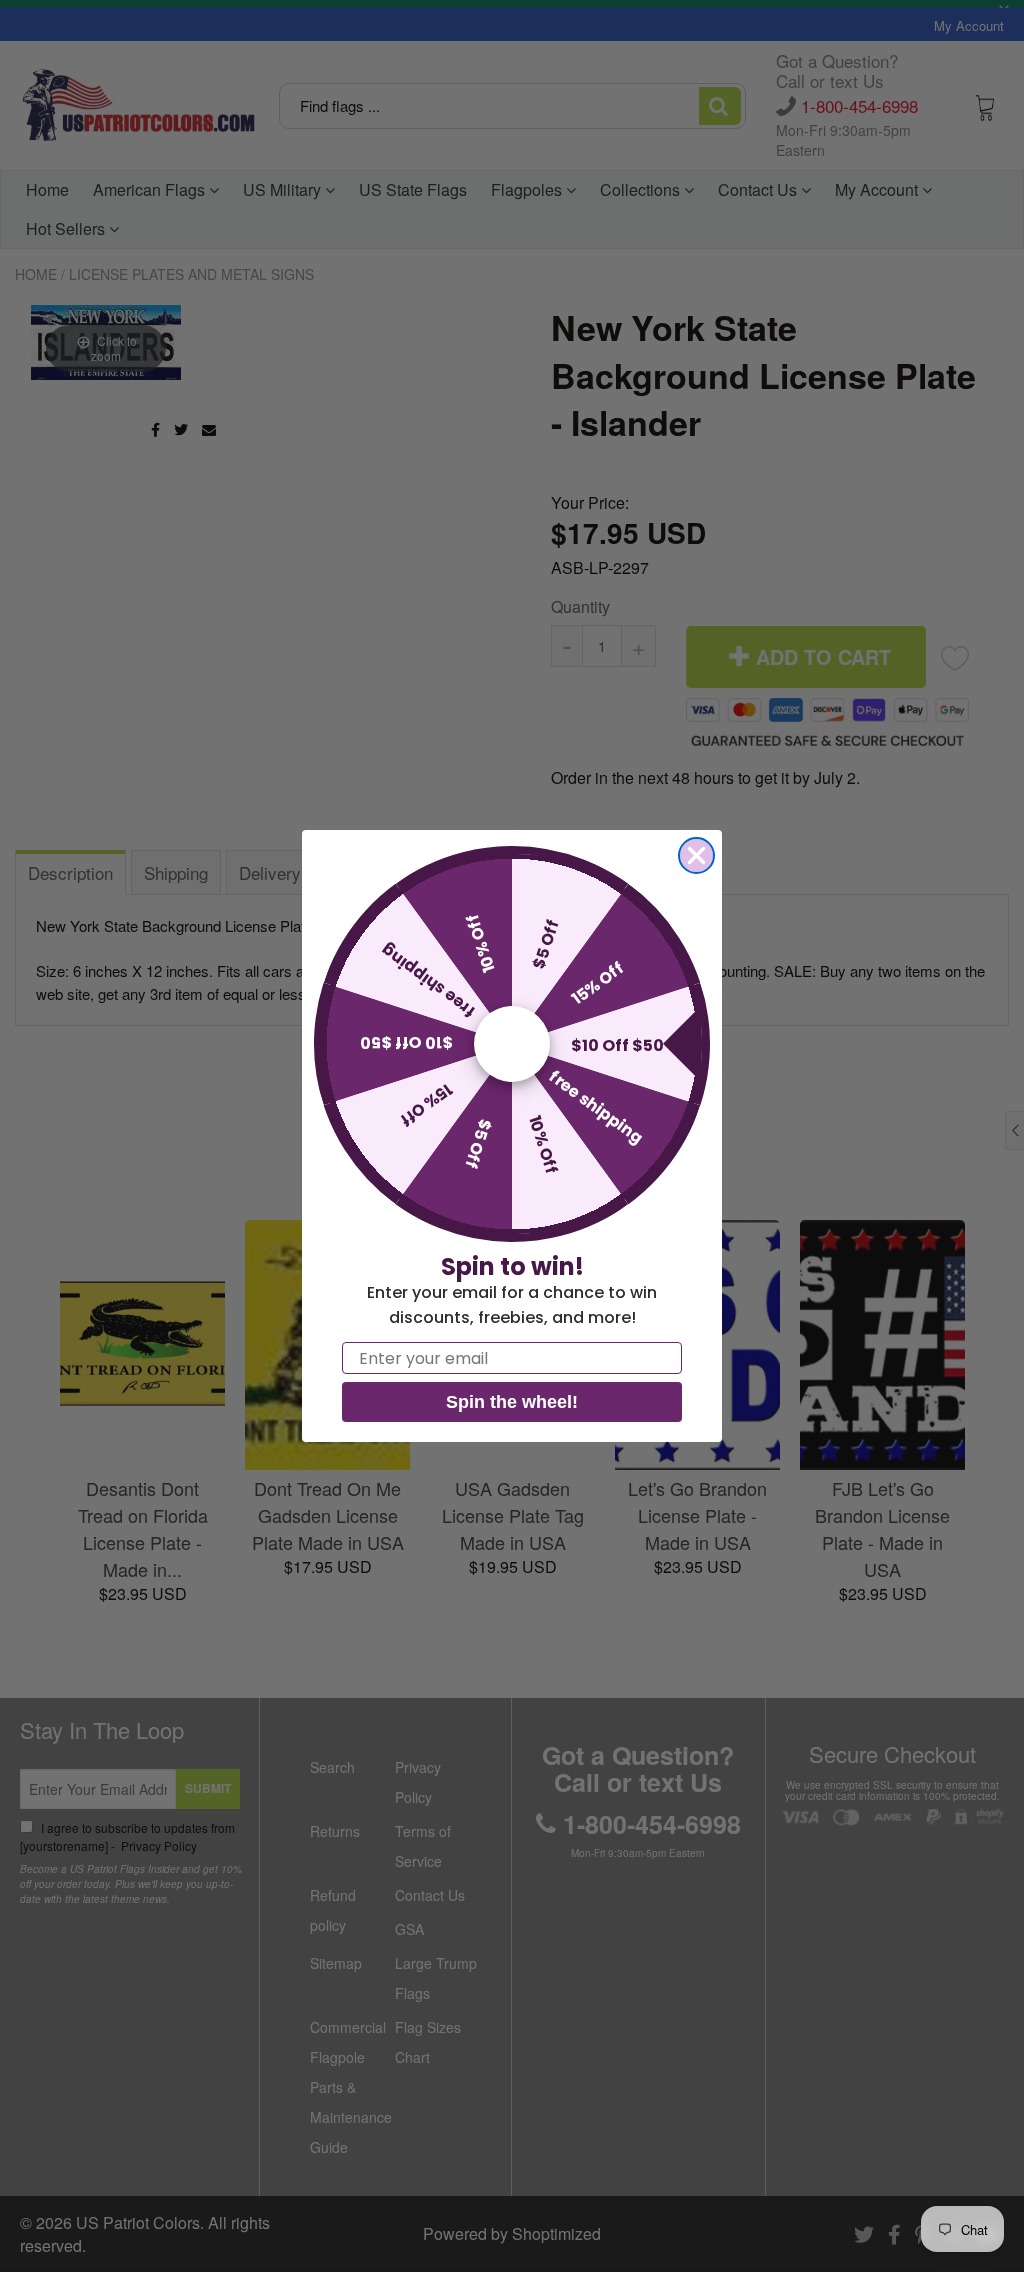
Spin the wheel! (512, 1402)
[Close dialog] (696, 855)
